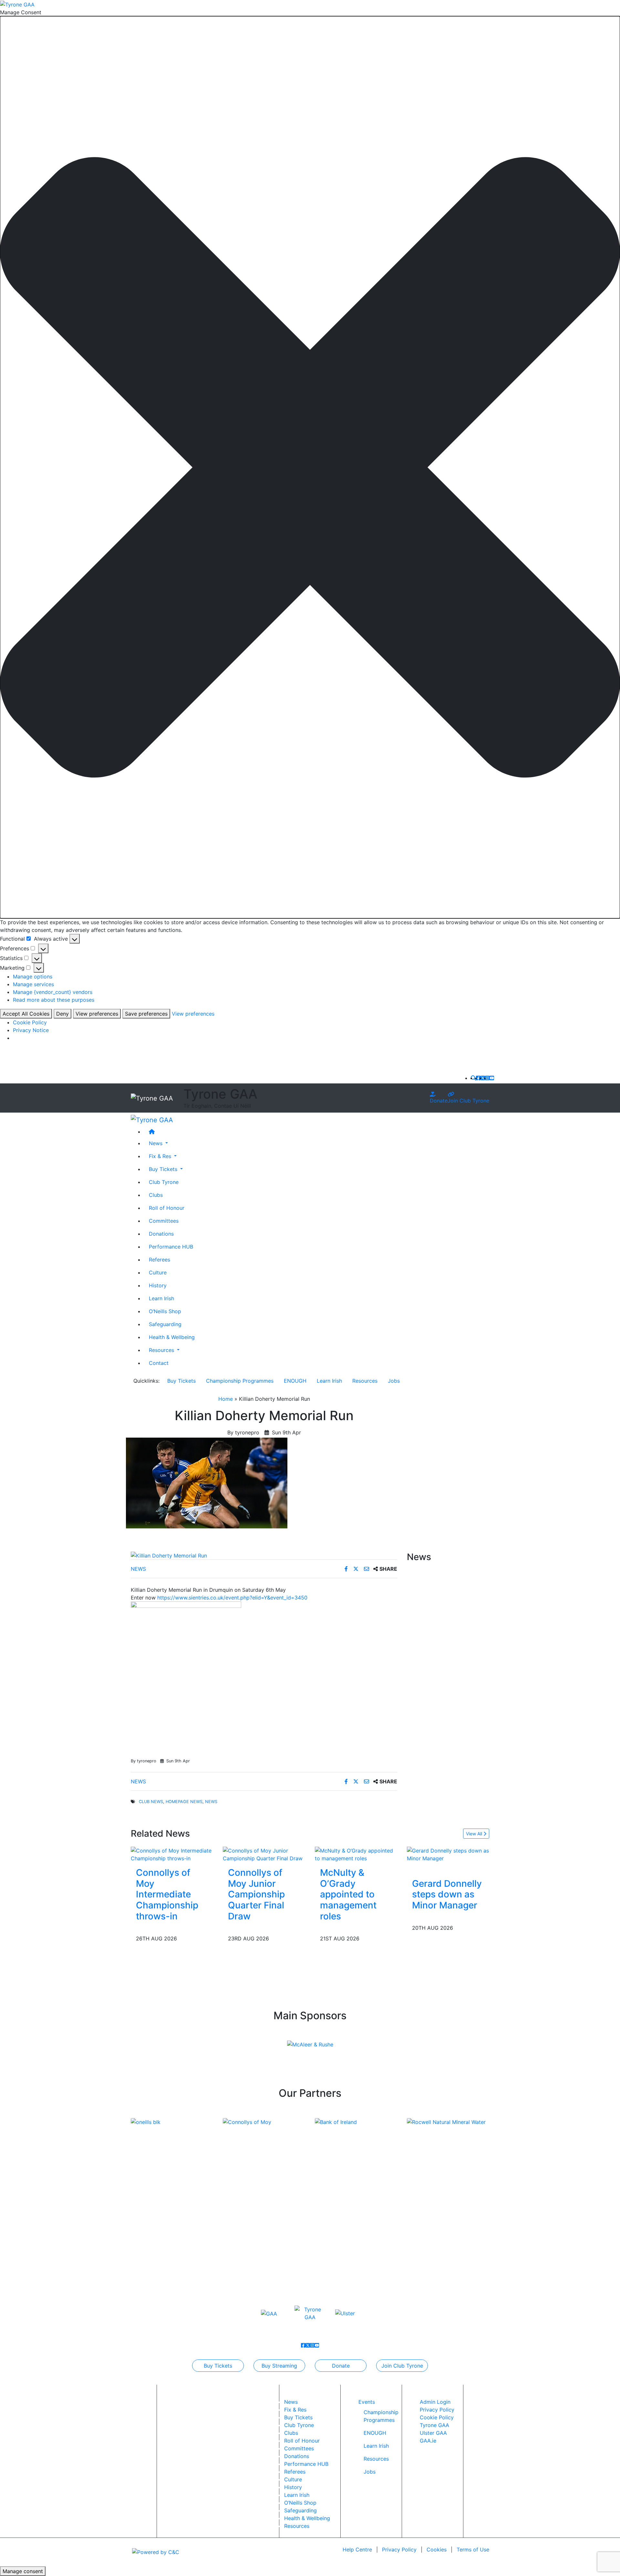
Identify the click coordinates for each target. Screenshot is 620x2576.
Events (367, 2402)
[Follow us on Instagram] (487, 1078)
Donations (161, 1233)
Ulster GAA (433, 2433)
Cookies (437, 2550)
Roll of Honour (167, 1208)
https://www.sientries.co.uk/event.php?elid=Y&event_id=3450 (232, 1598)
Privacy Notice (31, 1030)
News (138, 1569)
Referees (160, 1259)
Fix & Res (295, 2410)
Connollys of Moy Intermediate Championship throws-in (167, 1894)
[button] (310, 467)
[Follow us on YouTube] (492, 1078)
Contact (159, 1363)
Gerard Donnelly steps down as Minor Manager (447, 1894)
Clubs (156, 1195)
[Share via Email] (367, 1569)
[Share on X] (357, 1569)
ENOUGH (295, 1381)
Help (357, 2550)
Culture (158, 1272)
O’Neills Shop (165, 1311)
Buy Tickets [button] (164, 1169)
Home (226, 1399)
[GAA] (269, 2313)
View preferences (97, 1014)
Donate (439, 1101)
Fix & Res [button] (161, 1156)
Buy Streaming (279, 2366)
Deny (62, 1014)
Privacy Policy (437, 2410)
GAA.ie (428, 2441)
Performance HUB (171, 1246)
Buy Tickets (181, 1381)
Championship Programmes (240, 1381)
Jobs (394, 1381)
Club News (151, 1802)
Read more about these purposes (54, 1000)
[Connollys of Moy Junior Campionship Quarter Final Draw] (264, 1854)
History (158, 1285)
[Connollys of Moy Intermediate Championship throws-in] (172, 1854)
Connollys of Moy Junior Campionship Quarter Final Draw (256, 1894)
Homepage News (184, 1802)
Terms (473, 2550)
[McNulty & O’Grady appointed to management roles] (356, 1854)
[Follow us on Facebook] (478, 1078)
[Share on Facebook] (347, 1569)
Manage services (33, 984)
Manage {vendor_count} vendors (53, 992)
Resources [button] (162, 1350)
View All (475, 1834)
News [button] (156, 1143)
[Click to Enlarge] (264, 1556)
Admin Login (435, 2402)
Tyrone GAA (434, 2425)
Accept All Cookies (26, 1014)
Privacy (399, 2550)
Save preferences (146, 1014)
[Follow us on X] (483, 1078)
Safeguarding (165, 1324)
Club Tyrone (164, 1182)
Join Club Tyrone (468, 1101)
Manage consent (23, 2571)
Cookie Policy (30, 1022)
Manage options (33, 977)
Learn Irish (161, 1298)
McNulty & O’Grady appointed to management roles (348, 1894)
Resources (365, 1381)
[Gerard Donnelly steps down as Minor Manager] (448, 1854)
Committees (164, 1220)
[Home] (316, 1131)
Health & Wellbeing (172, 1337)
